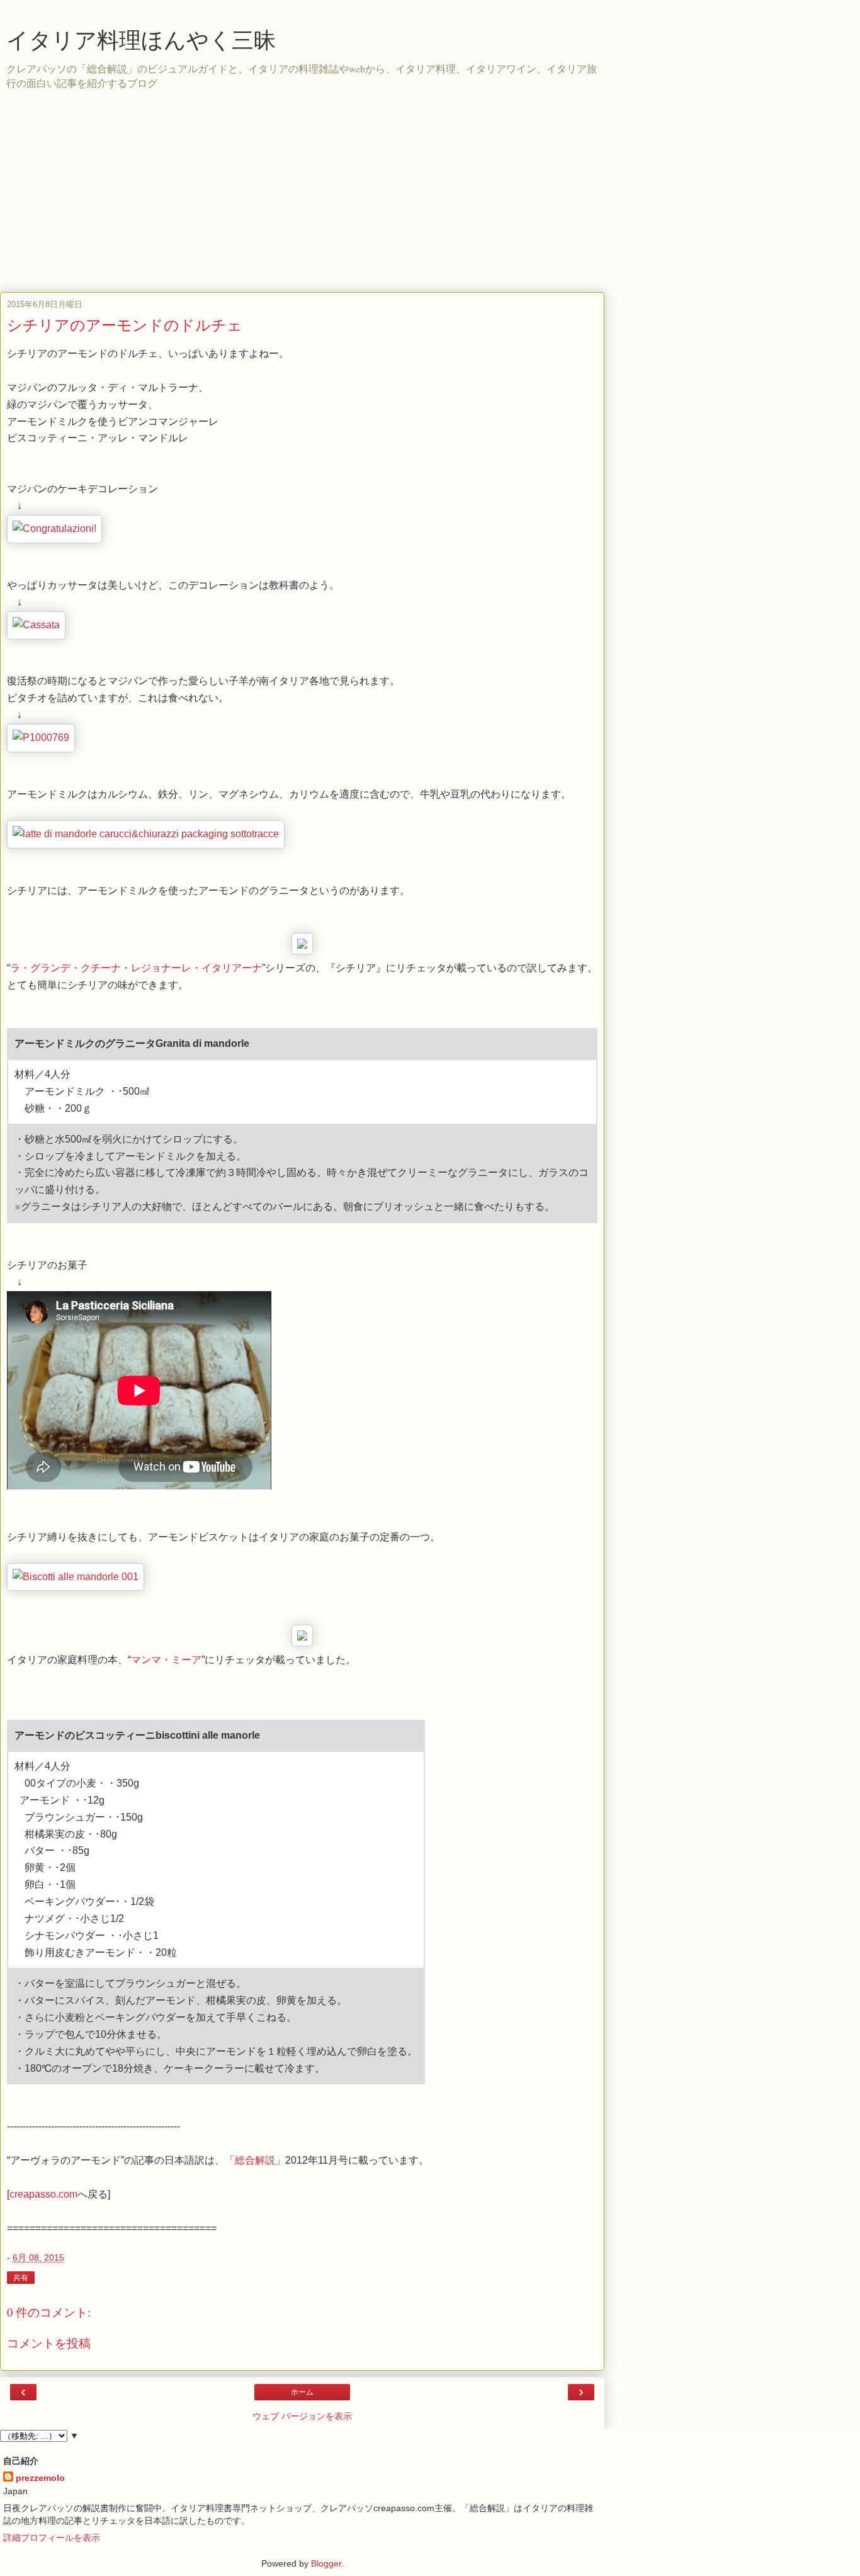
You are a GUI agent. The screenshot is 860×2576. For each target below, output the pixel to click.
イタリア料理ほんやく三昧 (141, 40)
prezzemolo (40, 2478)
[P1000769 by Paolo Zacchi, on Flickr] (41, 737)
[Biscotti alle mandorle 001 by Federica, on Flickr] (76, 1577)
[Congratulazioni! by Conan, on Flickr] (54, 528)
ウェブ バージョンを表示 (302, 2416)
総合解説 (255, 2160)
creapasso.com (43, 2194)
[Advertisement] (430, 198)
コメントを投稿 (49, 2343)
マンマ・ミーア (166, 1660)
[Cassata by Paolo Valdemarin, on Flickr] (36, 625)
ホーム (302, 2392)
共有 (21, 2278)
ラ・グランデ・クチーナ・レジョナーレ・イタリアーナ (136, 968)
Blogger (326, 2563)
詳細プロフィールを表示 (52, 2538)
